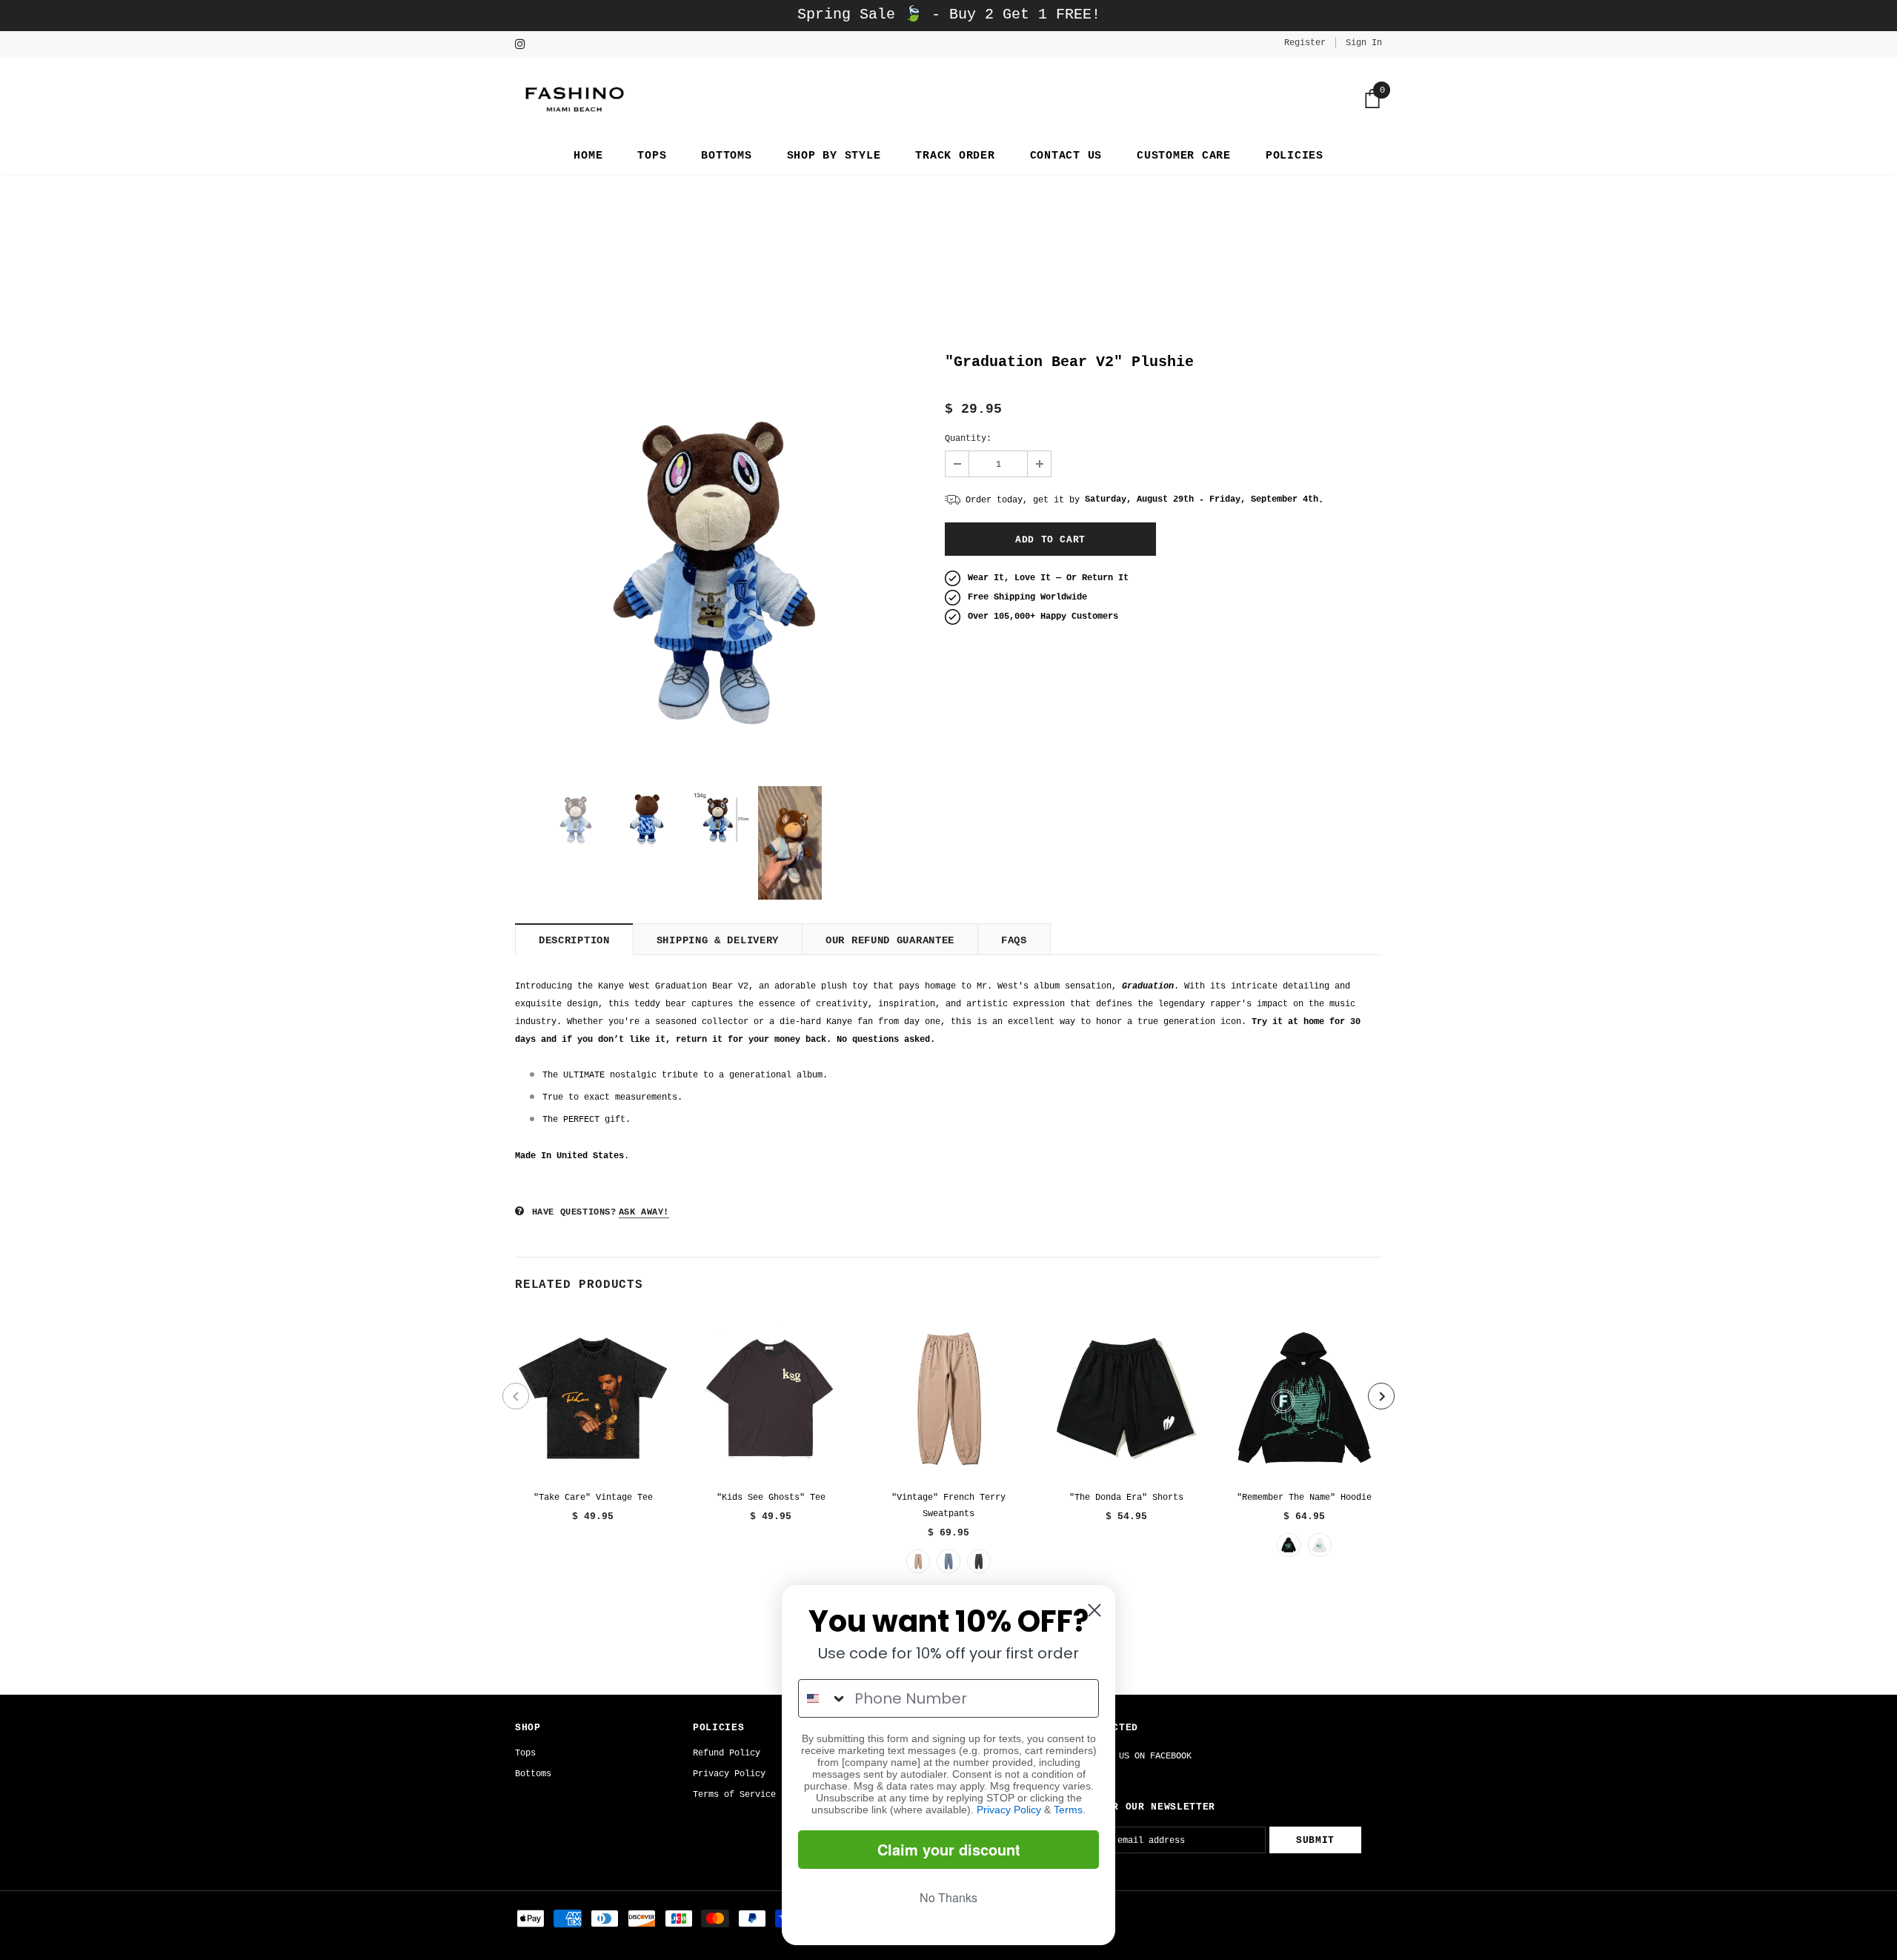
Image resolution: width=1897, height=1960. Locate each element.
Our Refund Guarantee (890, 940)
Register (1305, 43)
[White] (1320, 1545)
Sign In (1364, 43)
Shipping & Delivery (718, 940)
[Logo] (573, 99)
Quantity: (968, 439)
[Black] (1289, 1545)
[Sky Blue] (948, 1561)
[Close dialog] (1094, 1610)
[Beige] (918, 1561)
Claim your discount (949, 1849)
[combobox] (823, 1698)
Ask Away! (644, 1212)
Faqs (1014, 940)
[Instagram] (524, 46)
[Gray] (979, 1561)
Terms (1068, 1810)
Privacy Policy (1009, 1810)
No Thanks (948, 1897)
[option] (719, 560)
